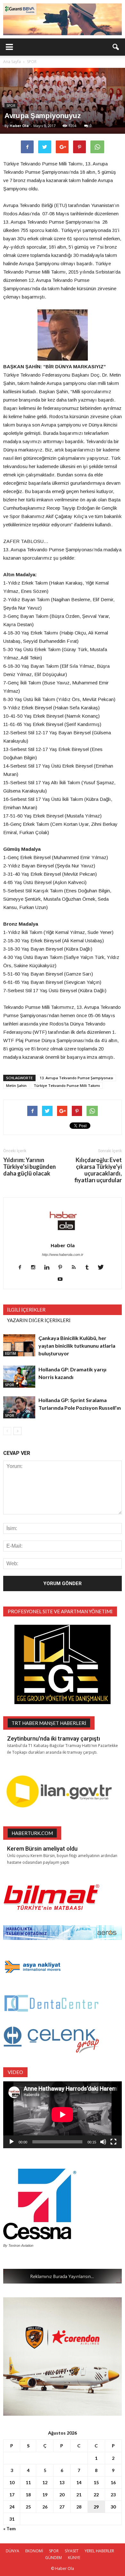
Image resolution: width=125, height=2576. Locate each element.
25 (28, 2507)
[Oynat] (12, 2142)
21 (79, 2495)
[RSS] (76, 1268)
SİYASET (72, 2551)
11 (28, 2482)
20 (62, 2495)
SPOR (11, 106)
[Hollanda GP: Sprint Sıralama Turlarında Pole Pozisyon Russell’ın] (19, 1407)
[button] (116, 47)
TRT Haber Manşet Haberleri (49, 1723)
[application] (63, 2115)
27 (62, 2507)
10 (12, 2482)
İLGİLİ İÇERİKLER (26, 1310)
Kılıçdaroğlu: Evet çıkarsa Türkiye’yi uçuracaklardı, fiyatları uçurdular (98, 1170)
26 (45, 2507)
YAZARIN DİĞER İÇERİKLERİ (39, 1320)
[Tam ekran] (113, 2142)
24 (12, 2507)
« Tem (9, 2528)
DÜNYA (13, 2551)
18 (28, 2495)
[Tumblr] (90, 1268)
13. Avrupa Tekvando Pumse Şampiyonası (76, 1078)
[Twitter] (103, 1268)
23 (113, 2495)
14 (79, 2482)
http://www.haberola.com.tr (63, 1255)
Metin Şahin (16, 1085)
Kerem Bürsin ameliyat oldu (42, 1849)
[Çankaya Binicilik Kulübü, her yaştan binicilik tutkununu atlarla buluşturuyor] (19, 1345)
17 (12, 2495)
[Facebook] (22, 1268)
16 (113, 2482)
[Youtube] (63, 1280)
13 (62, 2482)
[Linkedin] (49, 1268)
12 (45, 2482)
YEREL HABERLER (99, 2551)
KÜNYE (74, 2558)
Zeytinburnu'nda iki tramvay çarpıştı (54, 1739)
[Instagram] (36, 1268)
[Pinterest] (63, 1268)
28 (79, 2507)
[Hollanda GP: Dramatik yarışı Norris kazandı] (19, 1377)
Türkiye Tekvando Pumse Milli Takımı (67, 1085)
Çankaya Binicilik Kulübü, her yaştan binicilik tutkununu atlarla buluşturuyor (77, 1346)
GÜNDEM (54, 2558)
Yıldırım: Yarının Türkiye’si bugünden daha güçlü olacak (29, 1167)
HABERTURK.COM (32, 1833)
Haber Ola (19, 126)
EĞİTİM (11, 1353)
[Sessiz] (103, 2142)
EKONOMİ (34, 2551)
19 (45, 2495)
